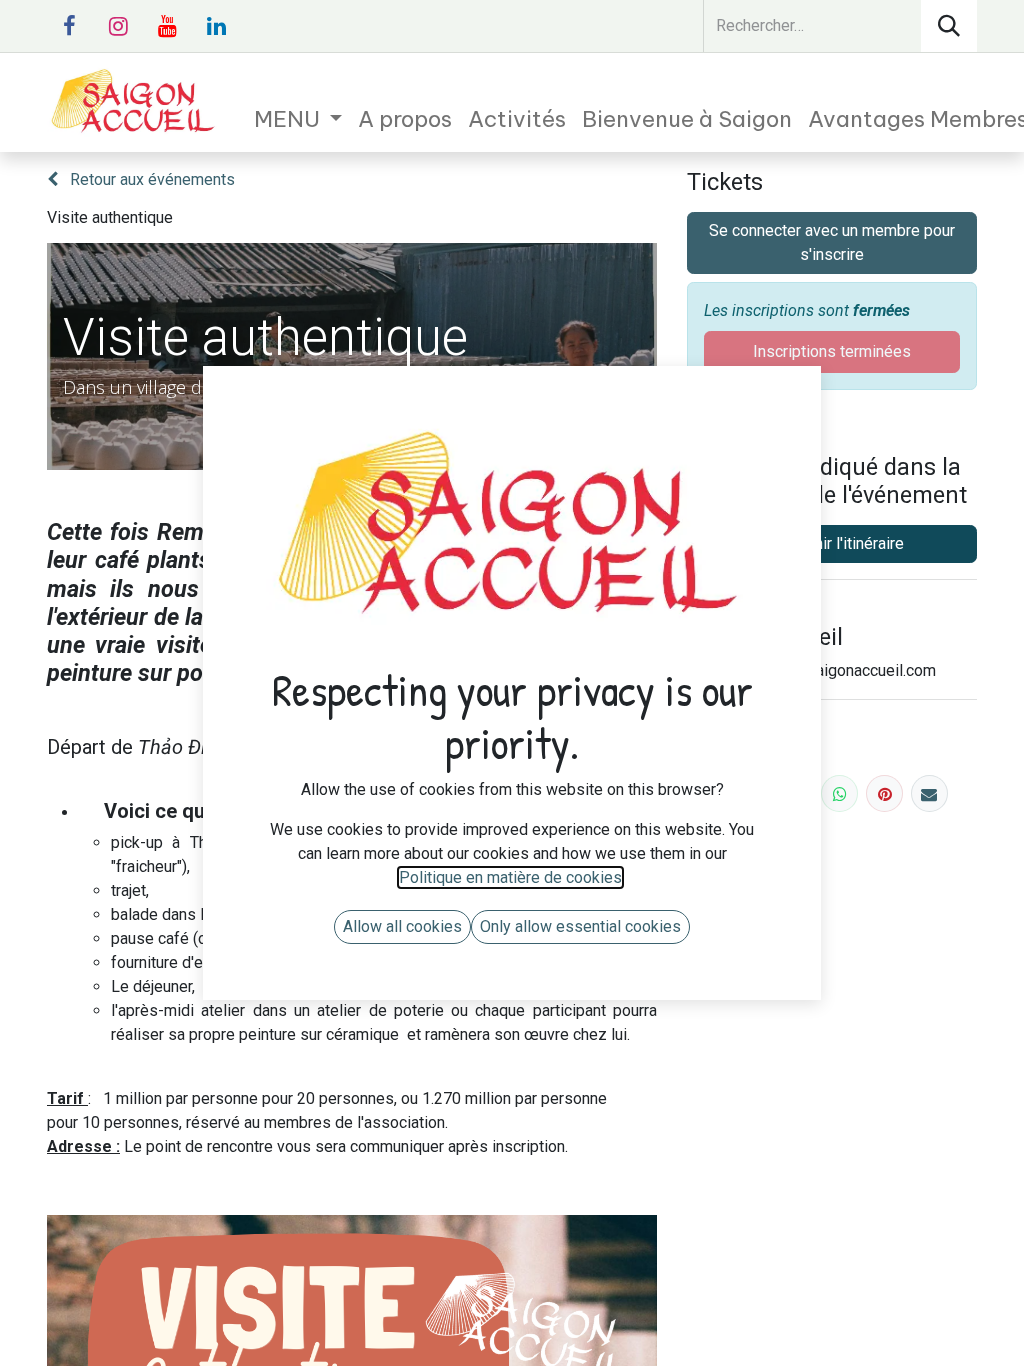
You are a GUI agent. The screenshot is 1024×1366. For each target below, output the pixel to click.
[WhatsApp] (839, 793)
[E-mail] (929, 793)
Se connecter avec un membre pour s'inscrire (832, 242)
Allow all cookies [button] (402, 926)
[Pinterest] (884, 793)
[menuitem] (298, 119)
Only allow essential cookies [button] (580, 926)
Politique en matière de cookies (510, 877)
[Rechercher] (949, 26)
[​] (69, 26)
